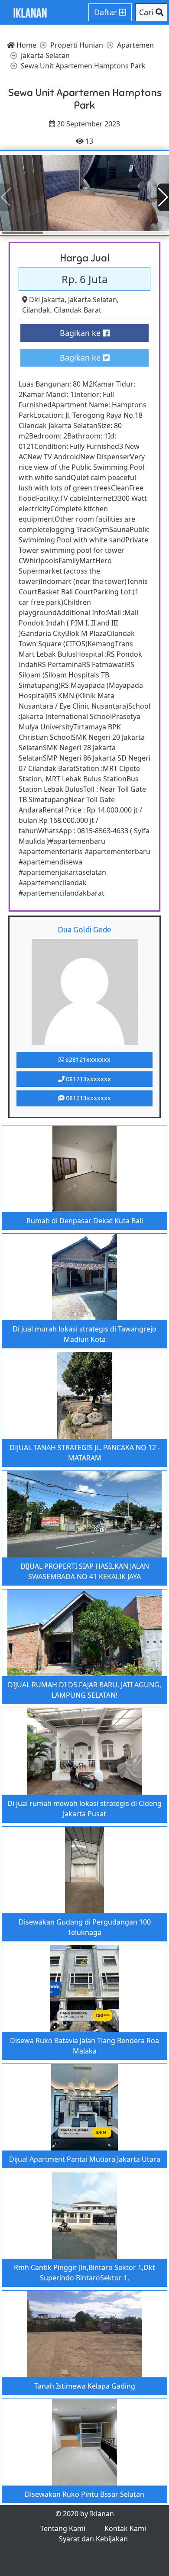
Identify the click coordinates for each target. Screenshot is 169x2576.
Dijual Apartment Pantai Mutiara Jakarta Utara (85, 2159)
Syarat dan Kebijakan (93, 2539)
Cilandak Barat (78, 310)
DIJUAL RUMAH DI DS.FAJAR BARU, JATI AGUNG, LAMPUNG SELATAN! (84, 1690)
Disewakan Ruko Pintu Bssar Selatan (84, 2494)
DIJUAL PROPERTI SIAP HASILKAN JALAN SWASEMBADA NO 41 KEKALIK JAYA (85, 1571)
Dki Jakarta (47, 300)
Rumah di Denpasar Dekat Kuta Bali (85, 1221)
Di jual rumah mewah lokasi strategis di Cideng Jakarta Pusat (84, 1809)
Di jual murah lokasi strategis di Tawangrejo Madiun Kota (84, 1334)
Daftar (107, 12)
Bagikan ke (81, 333)
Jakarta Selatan (93, 300)
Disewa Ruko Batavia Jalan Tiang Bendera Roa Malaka (84, 2046)
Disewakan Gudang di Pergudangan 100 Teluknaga (85, 1927)
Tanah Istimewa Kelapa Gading (85, 2386)
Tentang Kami (63, 2528)
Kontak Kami (125, 2528)
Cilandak (36, 310)
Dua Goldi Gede (84, 929)
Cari (147, 12)
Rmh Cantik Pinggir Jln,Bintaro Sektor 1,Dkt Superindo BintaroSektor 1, (84, 2273)
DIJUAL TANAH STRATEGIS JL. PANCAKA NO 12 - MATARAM (85, 1453)
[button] (163, 197)
